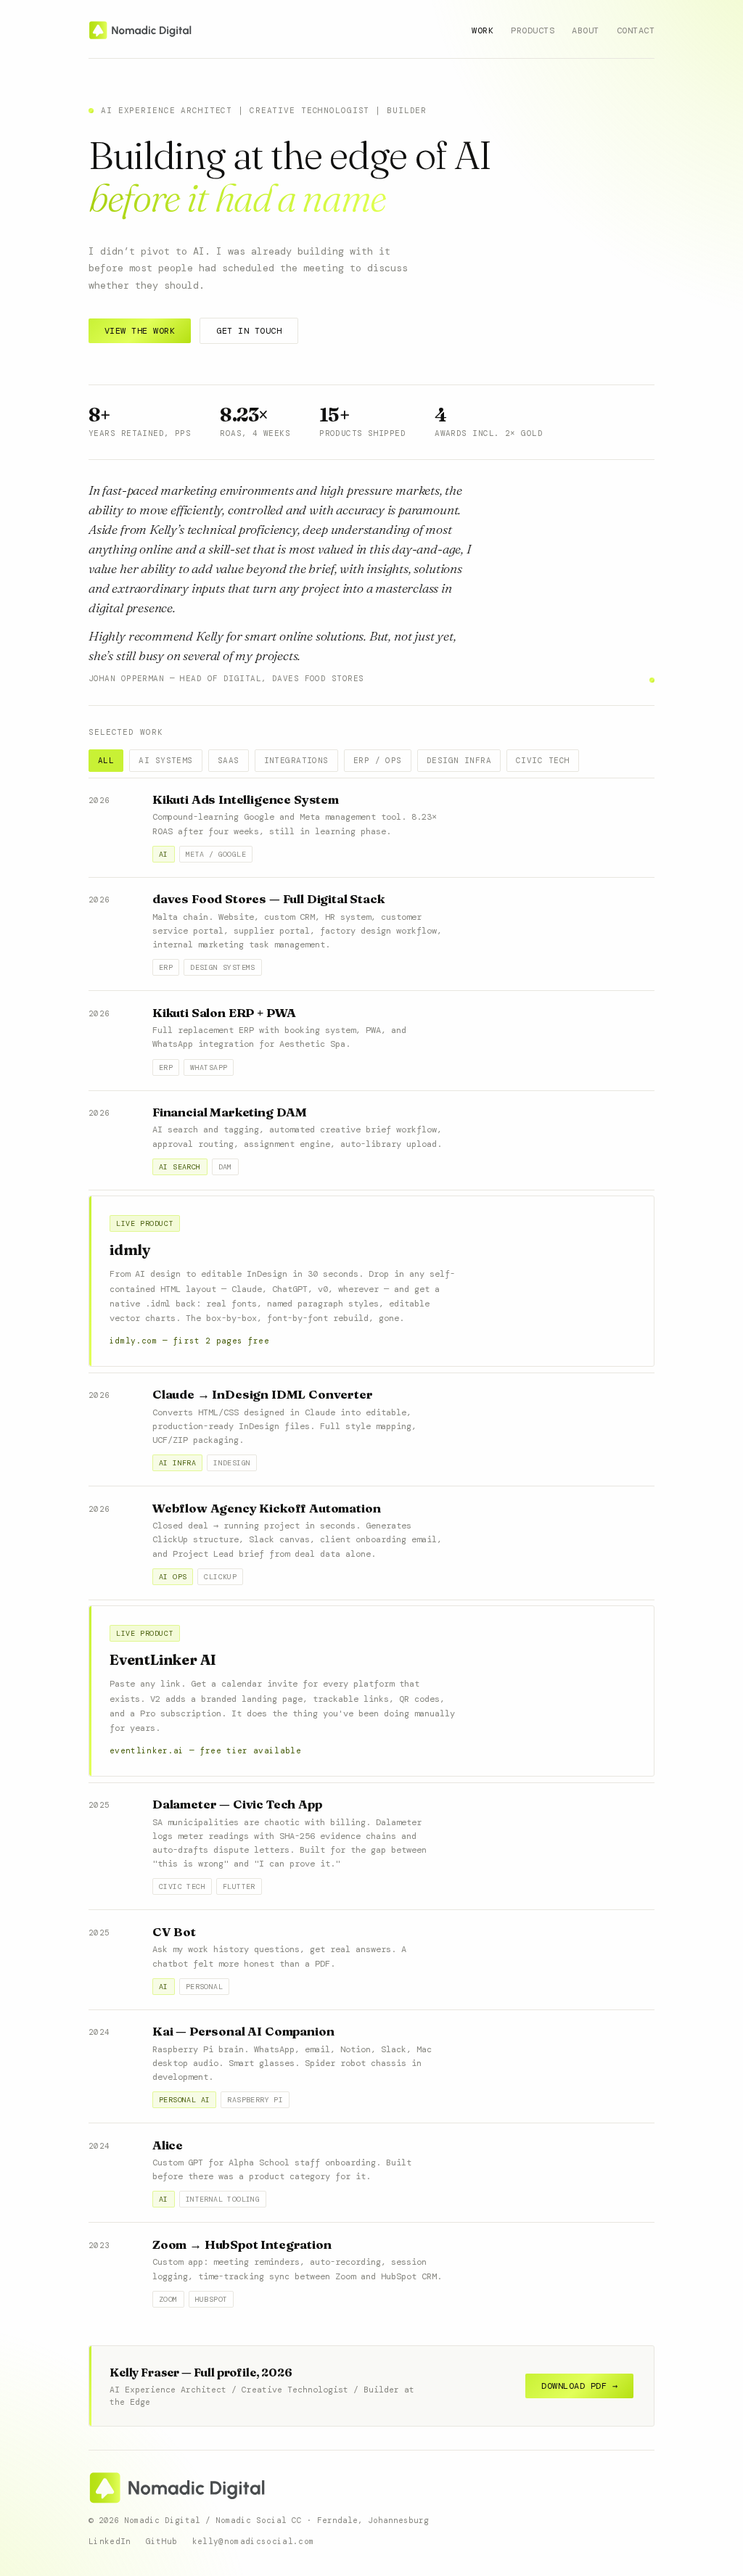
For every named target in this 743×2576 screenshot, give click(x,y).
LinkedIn (110, 2541)
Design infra (459, 760)
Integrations (296, 760)
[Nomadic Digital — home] (141, 30)
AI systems (165, 760)
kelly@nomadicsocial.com (254, 2541)
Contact (636, 30)
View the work (140, 331)
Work (483, 30)
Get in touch (249, 331)
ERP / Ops (378, 760)
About (585, 30)
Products (533, 30)
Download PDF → (579, 2386)
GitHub (162, 2541)
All (106, 760)
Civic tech (543, 760)
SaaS (229, 760)
